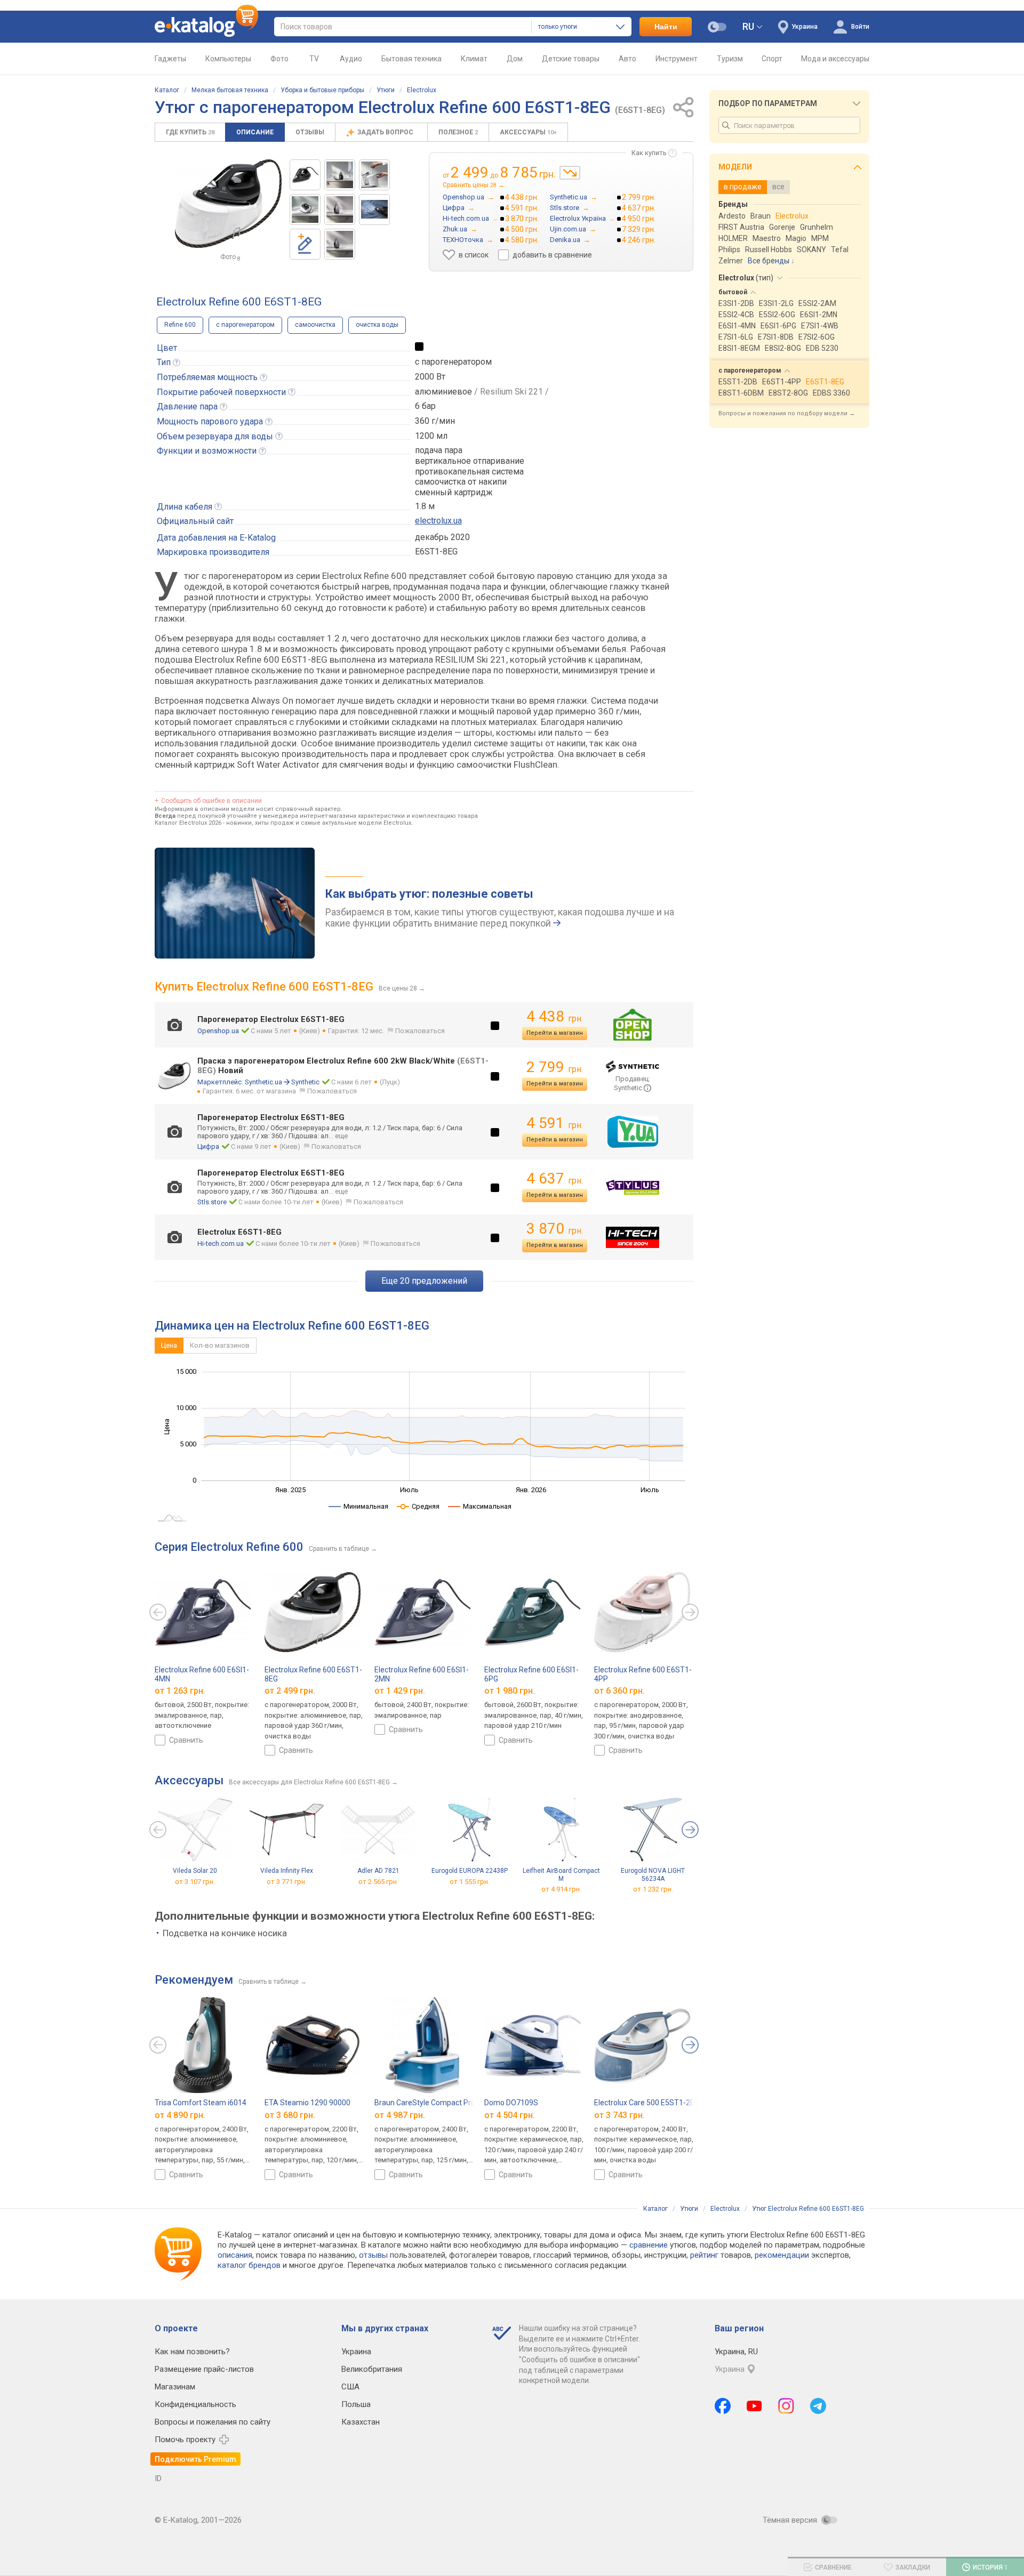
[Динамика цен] (570, 173)
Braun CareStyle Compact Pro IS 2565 (438, 2103)
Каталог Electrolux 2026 (188, 823)
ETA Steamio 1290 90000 (307, 2103)
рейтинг (704, 2255)
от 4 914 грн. (561, 1890)
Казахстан (361, 2422)
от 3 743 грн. (619, 2115)
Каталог (167, 90)
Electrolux (422, 90)
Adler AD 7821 (378, 1871)
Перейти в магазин (555, 1033)
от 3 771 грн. (287, 1882)
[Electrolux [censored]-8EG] (305, 175)
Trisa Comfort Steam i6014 (201, 2103)
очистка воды (377, 325)
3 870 (555, 1229)
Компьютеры (228, 59)
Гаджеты (170, 59)
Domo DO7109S (511, 2103)
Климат (474, 59)
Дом (515, 59)
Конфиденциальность (195, 2404)
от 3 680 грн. (290, 2115)
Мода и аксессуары (835, 59)
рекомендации (782, 2255)
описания (235, 2255)
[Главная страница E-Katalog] (206, 27)
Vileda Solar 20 (195, 1871)
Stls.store (212, 1202)
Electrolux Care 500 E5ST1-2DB (647, 2103)
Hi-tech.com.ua (221, 1243)
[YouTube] (754, 2406)
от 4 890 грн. (180, 2115)
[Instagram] (786, 2406)
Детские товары (571, 59)
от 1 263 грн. (180, 1691)
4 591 (555, 1123)
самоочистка (315, 325)
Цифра (208, 1146)
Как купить (649, 153)
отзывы (373, 2255)
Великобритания (372, 2369)
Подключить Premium (195, 2459)
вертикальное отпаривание (470, 461)
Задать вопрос (386, 132)
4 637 (555, 1178)
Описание (255, 132)
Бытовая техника (411, 59)
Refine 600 (180, 325)
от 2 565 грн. (378, 1882)
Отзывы (310, 132)
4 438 (555, 1016)
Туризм (730, 59)
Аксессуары (528, 132)
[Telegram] (818, 2406)
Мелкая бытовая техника (230, 90)
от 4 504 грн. (510, 2115)
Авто (627, 59)
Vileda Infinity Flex (287, 1871)
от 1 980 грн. (510, 1691)
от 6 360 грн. (619, 1691)
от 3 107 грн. (195, 1882)
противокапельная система (469, 472)
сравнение (649, 2245)
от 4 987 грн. (400, 2115)
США (350, 2387)
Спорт (772, 59)
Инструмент (677, 59)
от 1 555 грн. (470, 1882)
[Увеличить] (228, 204)
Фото (279, 59)
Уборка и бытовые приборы (322, 90)
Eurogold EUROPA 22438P (470, 1871)
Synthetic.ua (263, 1082)
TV (314, 59)
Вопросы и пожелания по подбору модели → (787, 413)
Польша (356, 2404)
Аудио (351, 59)
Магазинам (175, 2387)
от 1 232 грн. (653, 1890)
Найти (666, 27)
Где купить (190, 132)
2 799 (555, 1067)
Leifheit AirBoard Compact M (561, 1875)
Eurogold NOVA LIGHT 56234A (653, 1875)
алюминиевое (443, 392)
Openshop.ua (218, 1031)
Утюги (386, 90)
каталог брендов (249, 2265)
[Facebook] (723, 2406)
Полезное (458, 132)
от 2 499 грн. (290, 1691)
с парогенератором (245, 325)
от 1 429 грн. (400, 1691)
